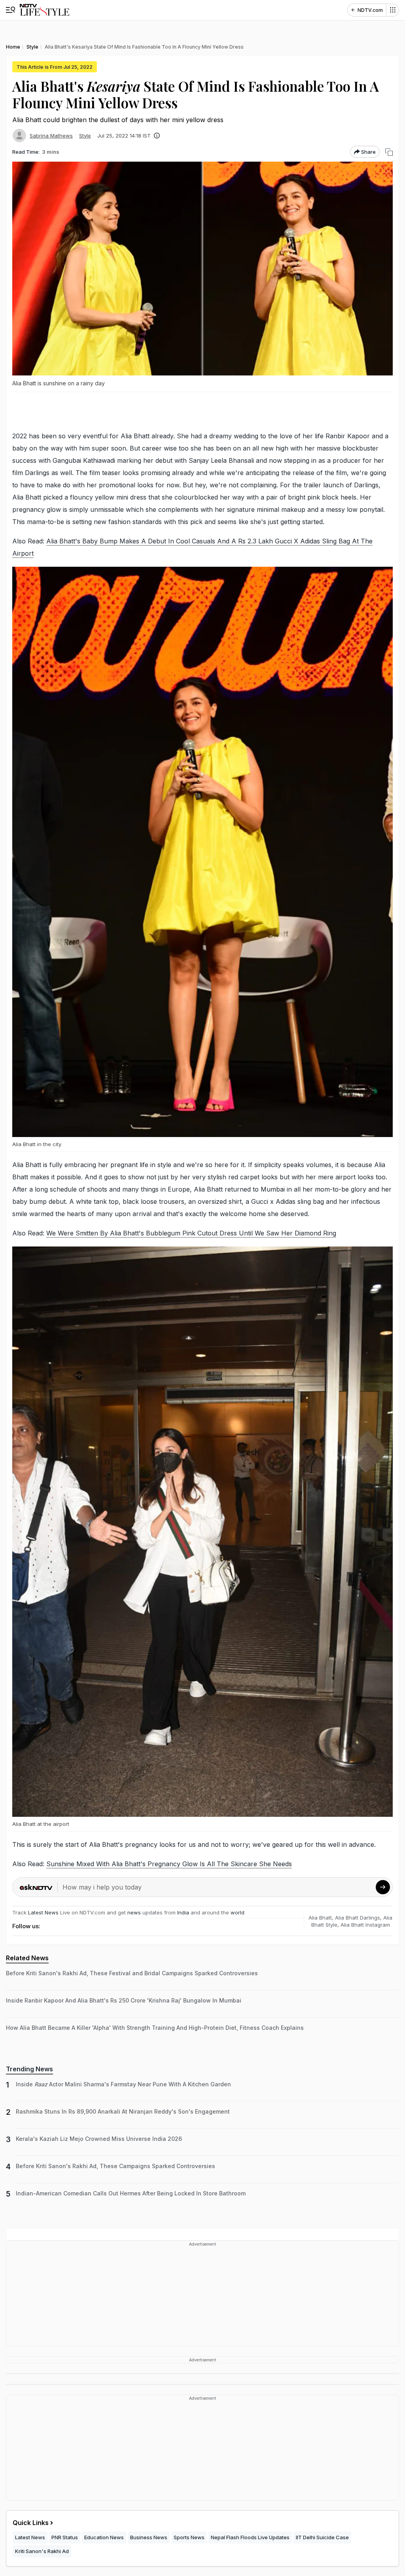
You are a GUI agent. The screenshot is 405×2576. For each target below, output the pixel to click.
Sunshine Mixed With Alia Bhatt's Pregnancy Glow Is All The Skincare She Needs (169, 1864)
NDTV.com (370, 10)
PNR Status (65, 2537)
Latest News (43, 1912)
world (238, 1912)
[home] (44, 10)
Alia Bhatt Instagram (365, 1925)
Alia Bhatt (320, 1918)
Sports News (189, 2537)
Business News (149, 2537)
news (134, 1912)
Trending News (29, 2069)
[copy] (389, 152)
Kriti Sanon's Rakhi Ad (42, 2551)
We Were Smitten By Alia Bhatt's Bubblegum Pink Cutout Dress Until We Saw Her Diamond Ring (191, 1233)
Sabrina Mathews (51, 136)
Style (85, 136)
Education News (104, 2537)
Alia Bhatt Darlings (358, 1918)
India (184, 1912)
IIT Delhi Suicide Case (322, 2537)
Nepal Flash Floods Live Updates (250, 2537)
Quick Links (31, 2523)
